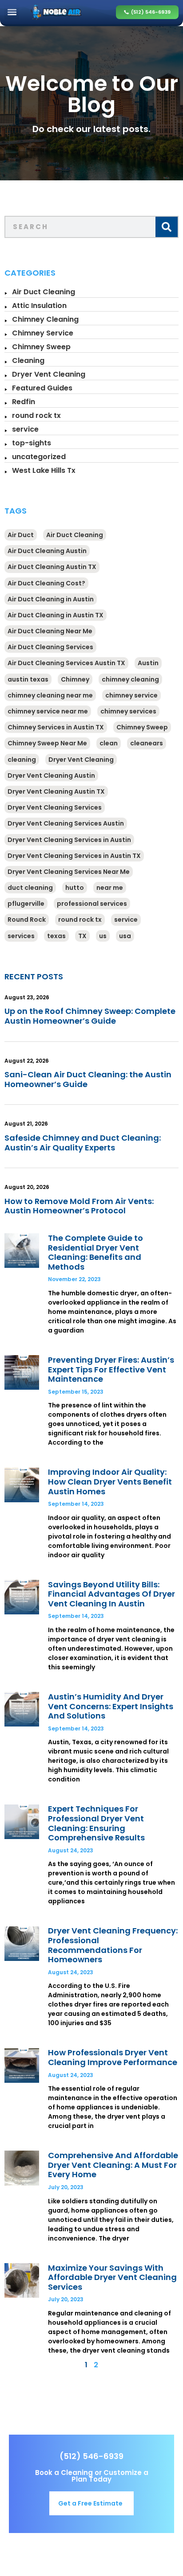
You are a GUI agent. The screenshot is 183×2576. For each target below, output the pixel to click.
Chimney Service (43, 333)
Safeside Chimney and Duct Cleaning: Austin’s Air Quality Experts (83, 1143)
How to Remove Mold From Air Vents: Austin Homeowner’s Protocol (79, 1206)
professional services (92, 904)
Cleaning (28, 360)
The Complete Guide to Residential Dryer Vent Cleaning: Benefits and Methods (95, 1252)
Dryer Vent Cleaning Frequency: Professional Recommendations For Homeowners (113, 1945)
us (103, 936)
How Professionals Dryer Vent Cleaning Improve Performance (113, 2057)
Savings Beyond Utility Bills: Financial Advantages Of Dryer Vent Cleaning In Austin (111, 1594)
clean (109, 743)
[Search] (167, 227)
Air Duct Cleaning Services (50, 647)
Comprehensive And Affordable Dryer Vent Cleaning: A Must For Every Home (113, 2165)
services (21, 936)
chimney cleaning (130, 679)
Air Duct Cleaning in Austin (51, 599)
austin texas (28, 679)
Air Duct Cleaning (44, 292)
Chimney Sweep (41, 347)
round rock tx (36, 415)
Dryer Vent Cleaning (49, 374)
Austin (148, 663)
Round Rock (27, 920)
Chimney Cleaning (45, 319)
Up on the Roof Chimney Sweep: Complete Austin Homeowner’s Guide (90, 1016)
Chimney (75, 679)
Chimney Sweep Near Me (47, 743)
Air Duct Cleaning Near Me (50, 631)
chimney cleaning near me (50, 695)
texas (56, 936)
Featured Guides (42, 388)
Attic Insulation (39, 306)
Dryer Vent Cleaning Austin (51, 776)
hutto (75, 888)
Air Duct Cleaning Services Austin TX (66, 663)
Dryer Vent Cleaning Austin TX (56, 791)
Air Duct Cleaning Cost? (46, 583)
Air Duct (21, 535)
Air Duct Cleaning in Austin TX (56, 615)
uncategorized (39, 457)
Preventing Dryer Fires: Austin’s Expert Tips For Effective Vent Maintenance (111, 1369)
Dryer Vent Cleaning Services (55, 807)
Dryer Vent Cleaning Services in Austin (69, 840)
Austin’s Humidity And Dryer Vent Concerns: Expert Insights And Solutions (111, 1706)
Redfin (24, 402)
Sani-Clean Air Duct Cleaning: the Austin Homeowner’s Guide (88, 1079)
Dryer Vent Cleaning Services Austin (66, 823)
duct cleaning (30, 888)
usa (125, 936)
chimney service (131, 695)
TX (82, 936)
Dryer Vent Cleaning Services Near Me (69, 872)
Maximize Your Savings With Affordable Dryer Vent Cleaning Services (112, 2277)
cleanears (147, 743)
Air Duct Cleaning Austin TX (52, 567)
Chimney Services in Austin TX (56, 727)
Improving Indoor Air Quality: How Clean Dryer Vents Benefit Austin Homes (110, 1481)
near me (110, 888)
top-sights (32, 443)
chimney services (128, 711)
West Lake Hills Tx (44, 470)
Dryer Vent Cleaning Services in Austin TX (74, 856)
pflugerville (26, 904)
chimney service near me (48, 711)
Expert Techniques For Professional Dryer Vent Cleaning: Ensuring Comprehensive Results (96, 1823)
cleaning (22, 760)
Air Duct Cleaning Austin (47, 551)
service (25, 429)
